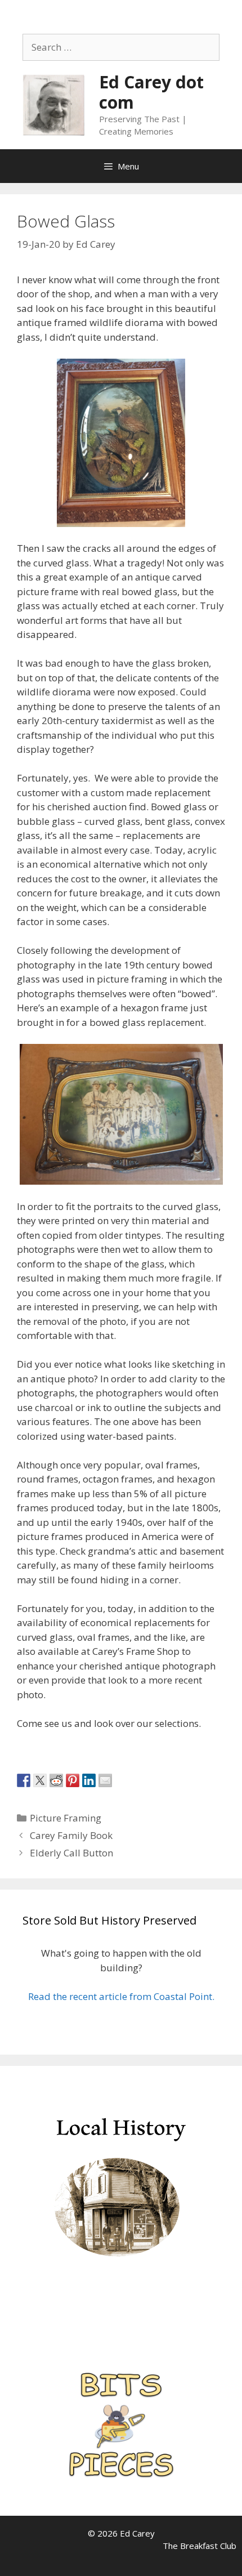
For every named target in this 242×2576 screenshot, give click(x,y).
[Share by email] (105, 1780)
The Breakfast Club (200, 2546)
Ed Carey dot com (151, 92)
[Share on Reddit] (56, 1780)
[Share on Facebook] (24, 1780)
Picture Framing (66, 1818)
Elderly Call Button (73, 1853)
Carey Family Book (71, 1835)
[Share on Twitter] (40, 1780)
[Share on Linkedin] (89, 1780)
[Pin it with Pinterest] (73, 1780)
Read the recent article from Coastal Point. (121, 1996)
